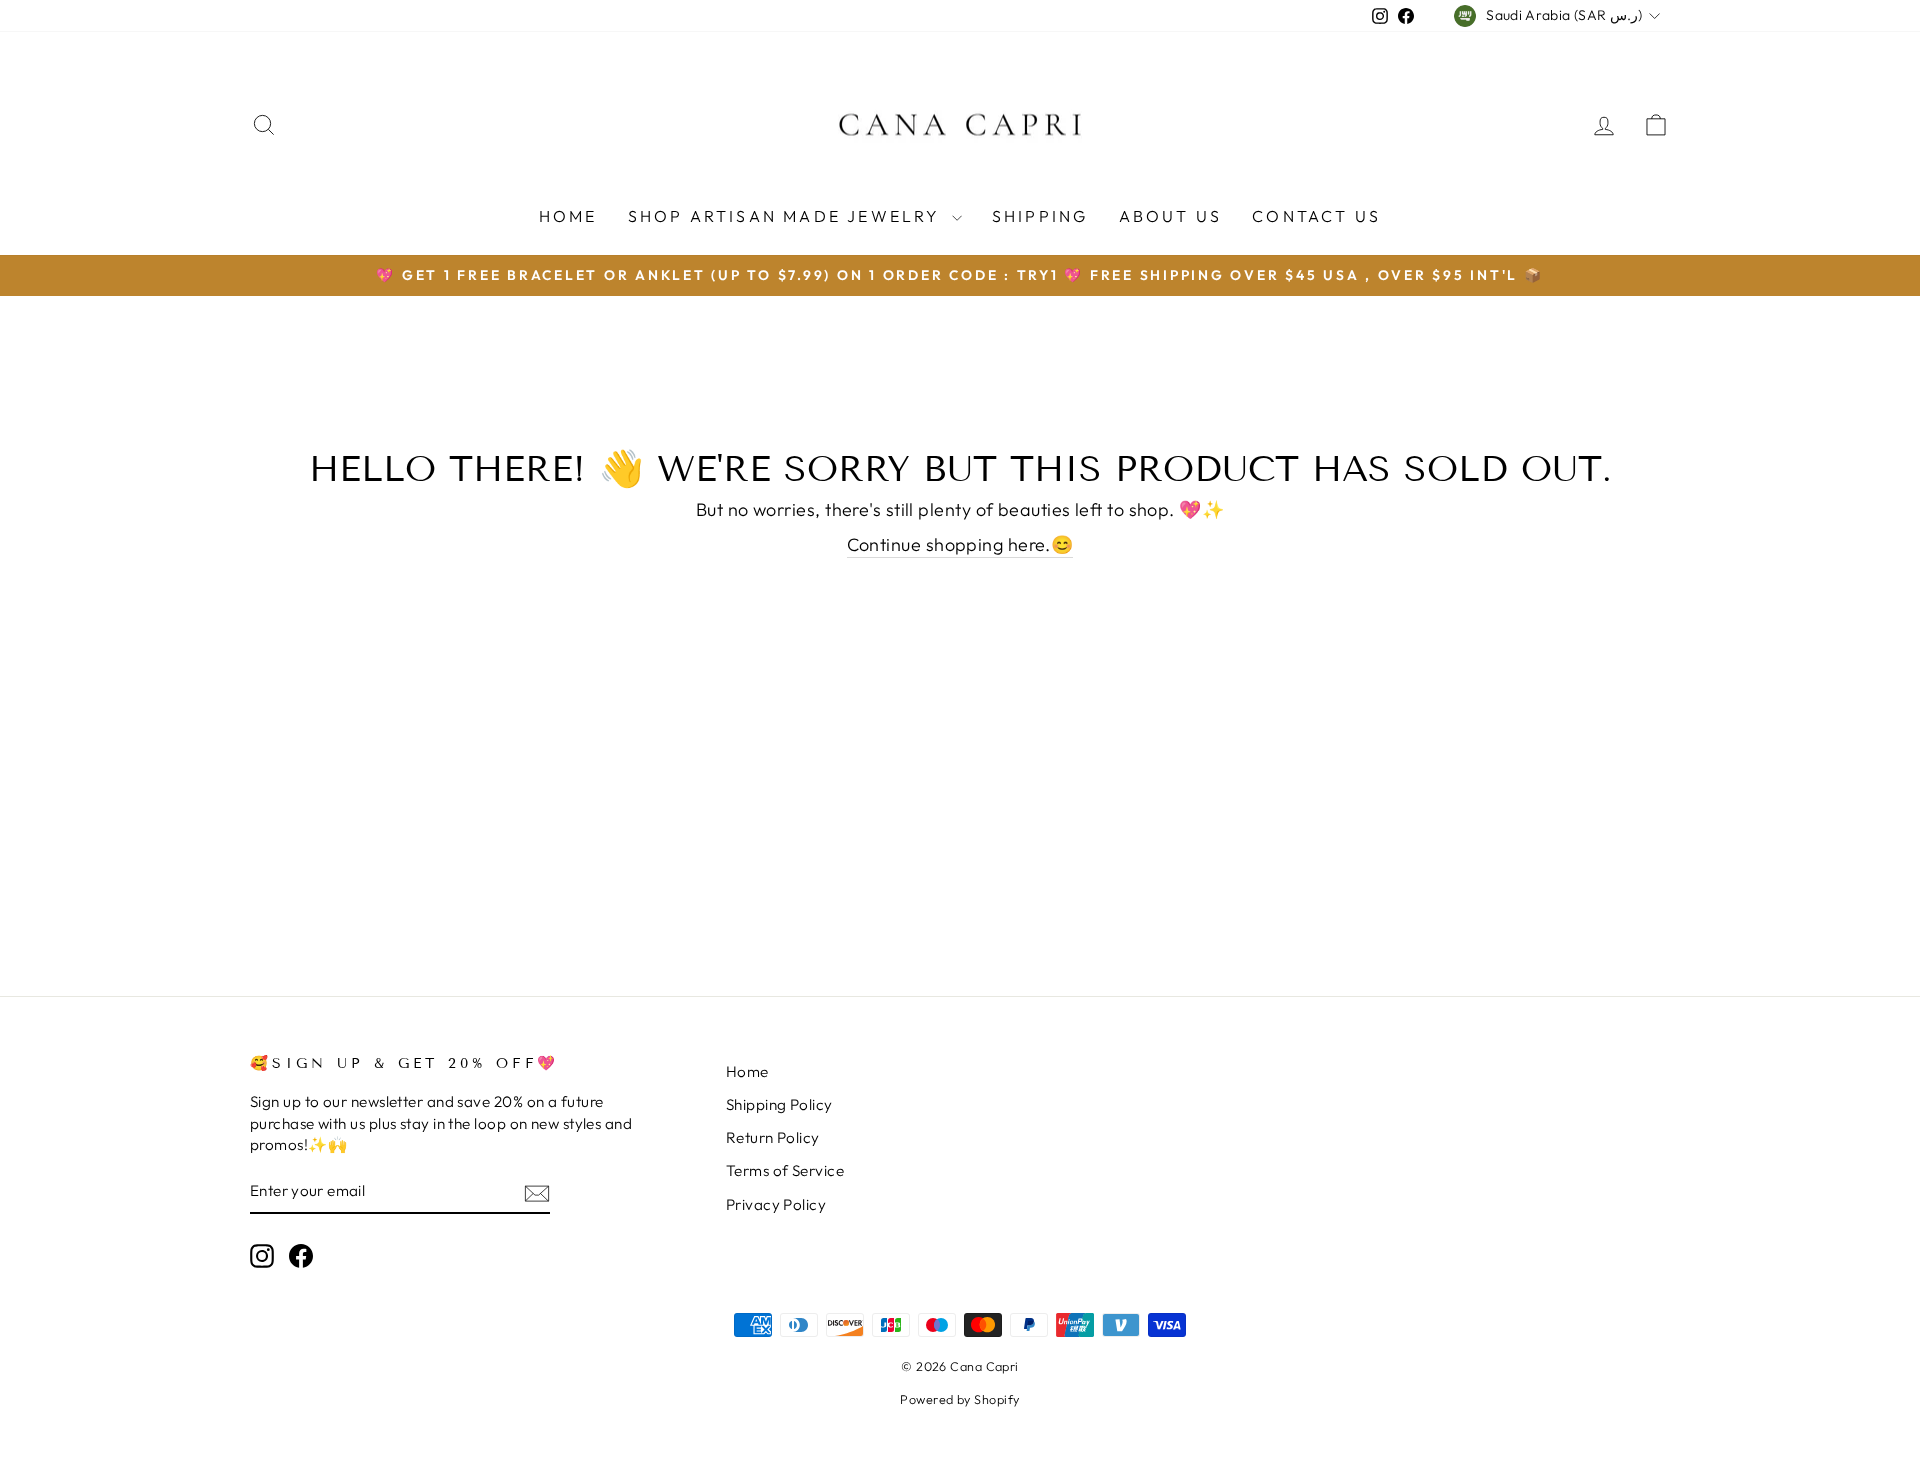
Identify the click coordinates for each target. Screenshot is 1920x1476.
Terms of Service (785, 1170)
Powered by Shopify (959, 1399)
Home (568, 216)
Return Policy (773, 1137)
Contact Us (1316, 216)
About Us (1171, 216)
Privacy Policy (776, 1204)
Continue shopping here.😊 (960, 544)
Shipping (1040, 216)
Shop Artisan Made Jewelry (787, 216)
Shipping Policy (779, 1104)
